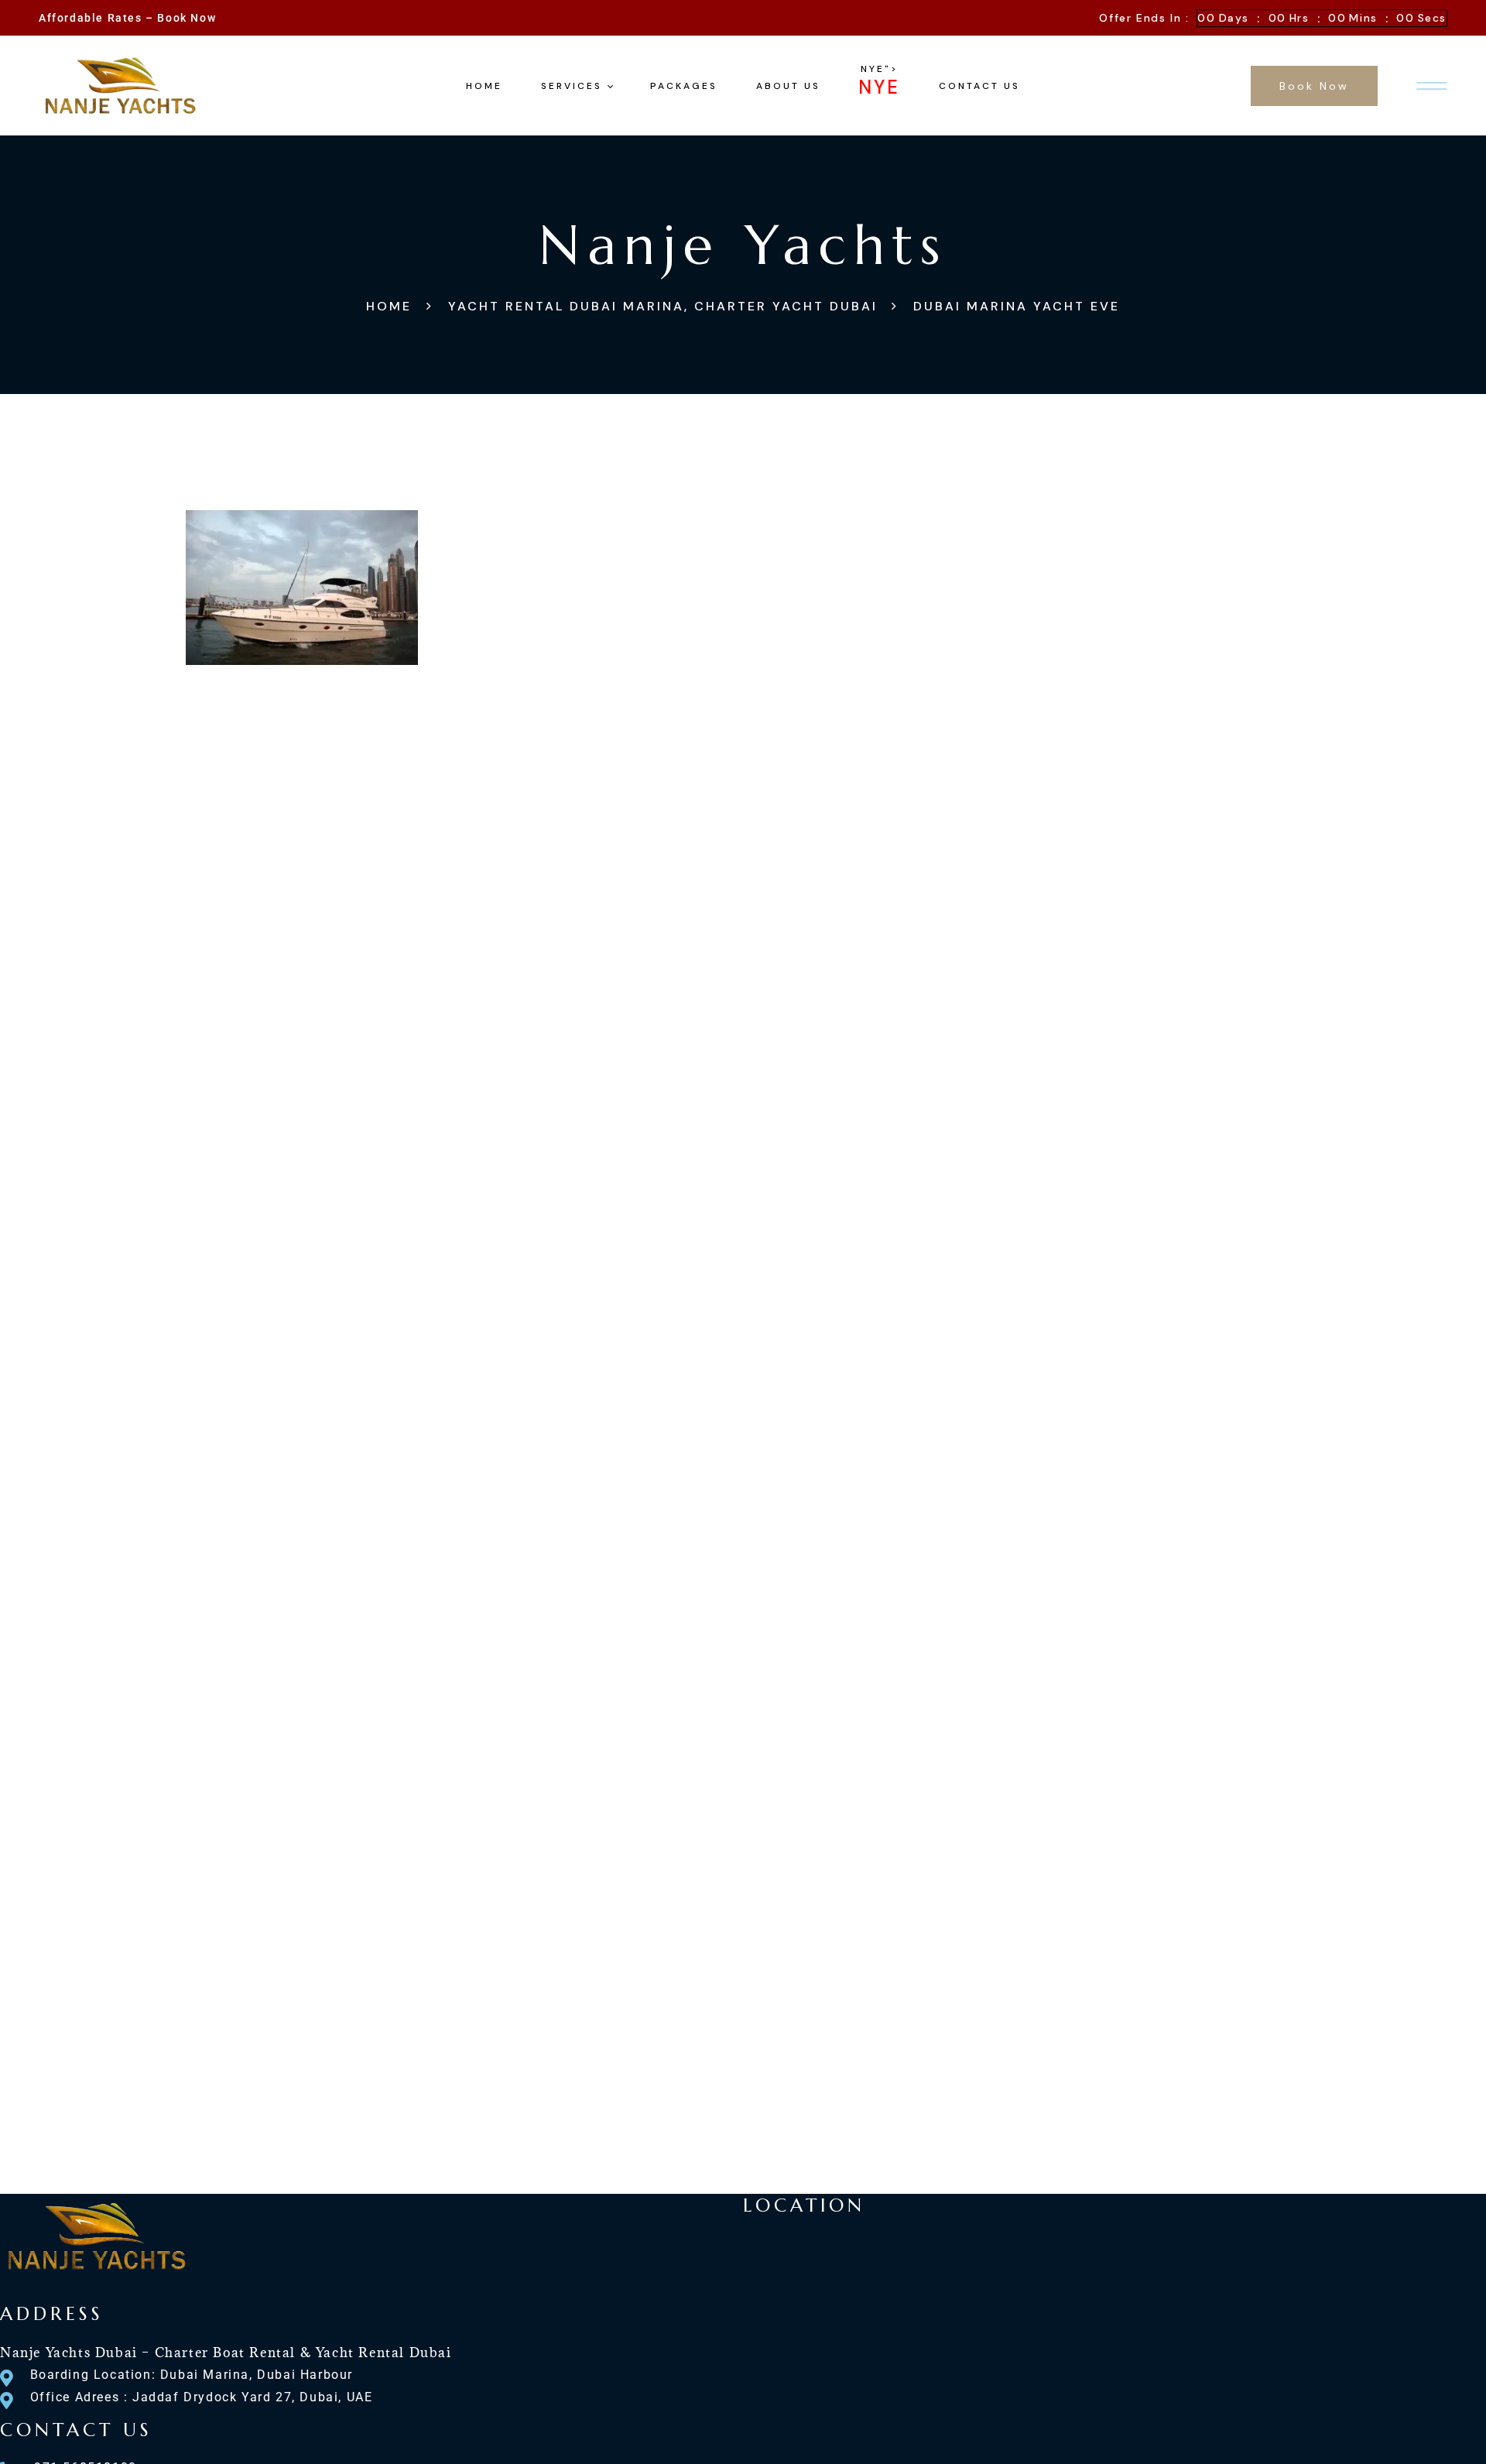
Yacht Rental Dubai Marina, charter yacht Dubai (663, 306)
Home (389, 306)
